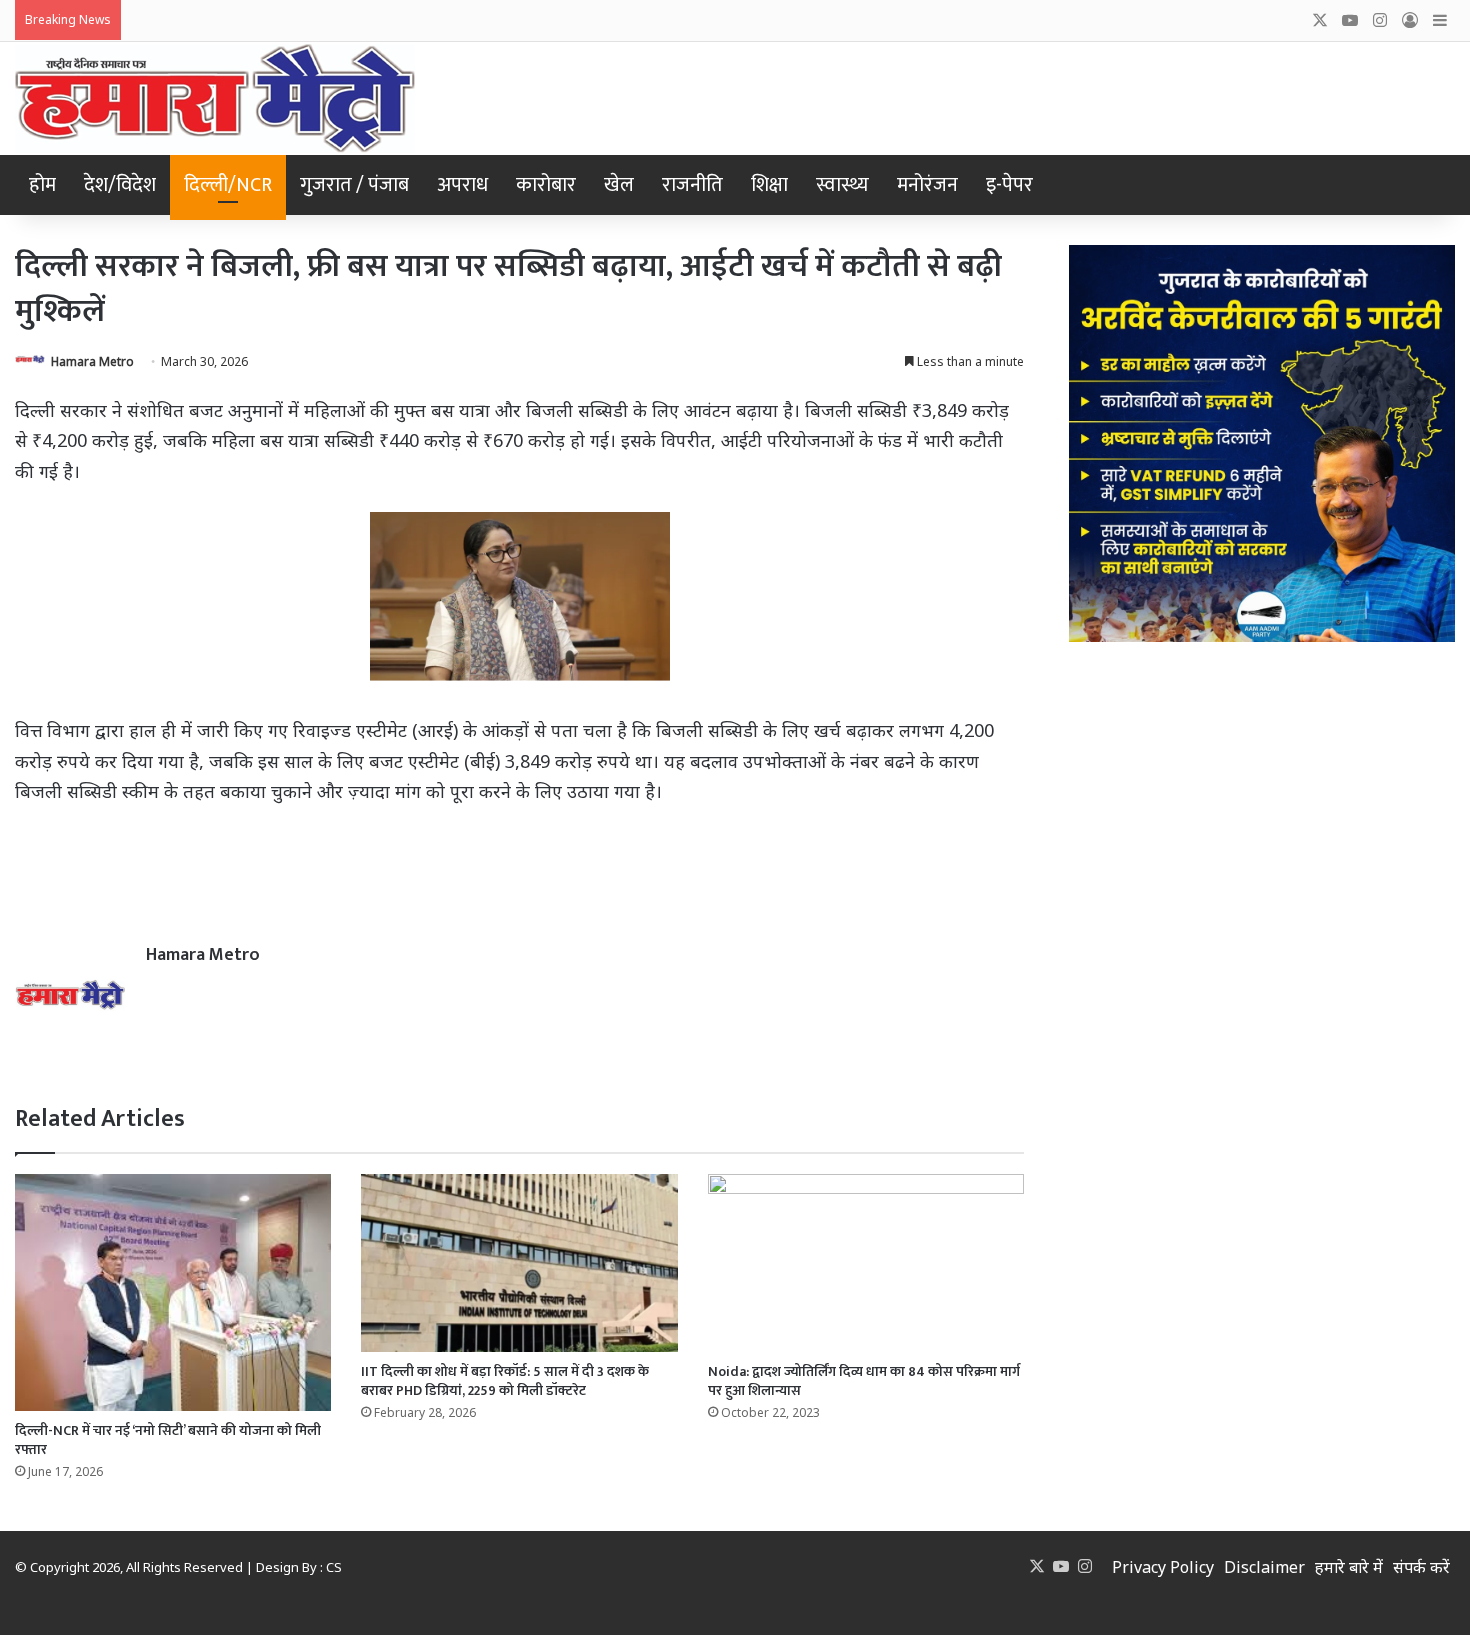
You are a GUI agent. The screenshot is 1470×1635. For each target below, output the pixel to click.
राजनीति (692, 185)
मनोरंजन (927, 185)
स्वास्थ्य (842, 185)
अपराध (462, 185)
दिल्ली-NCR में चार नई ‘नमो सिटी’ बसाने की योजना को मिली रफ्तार (168, 1440)
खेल (619, 185)
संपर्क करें (1421, 1567)
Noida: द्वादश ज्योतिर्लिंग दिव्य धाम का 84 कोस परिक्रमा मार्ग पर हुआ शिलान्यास (864, 1381)
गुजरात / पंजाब (354, 185)
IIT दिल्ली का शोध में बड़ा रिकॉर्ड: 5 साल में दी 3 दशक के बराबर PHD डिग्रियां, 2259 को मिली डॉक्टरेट (505, 1381)
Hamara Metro (92, 361)
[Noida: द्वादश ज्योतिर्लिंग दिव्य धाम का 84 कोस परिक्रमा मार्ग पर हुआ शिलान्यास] (866, 1263)
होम (42, 185)
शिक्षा (769, 185)
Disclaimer (1264, 1567)
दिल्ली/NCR (228, 185)
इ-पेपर (1009, 185)
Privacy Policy (1163, 1567)
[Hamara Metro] (215, 98)
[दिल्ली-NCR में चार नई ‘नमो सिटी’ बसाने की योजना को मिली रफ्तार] (173, 1292)
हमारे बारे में (1349, 1567)
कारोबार (546, 185)
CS (334, 1567)
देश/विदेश (120, 185)
